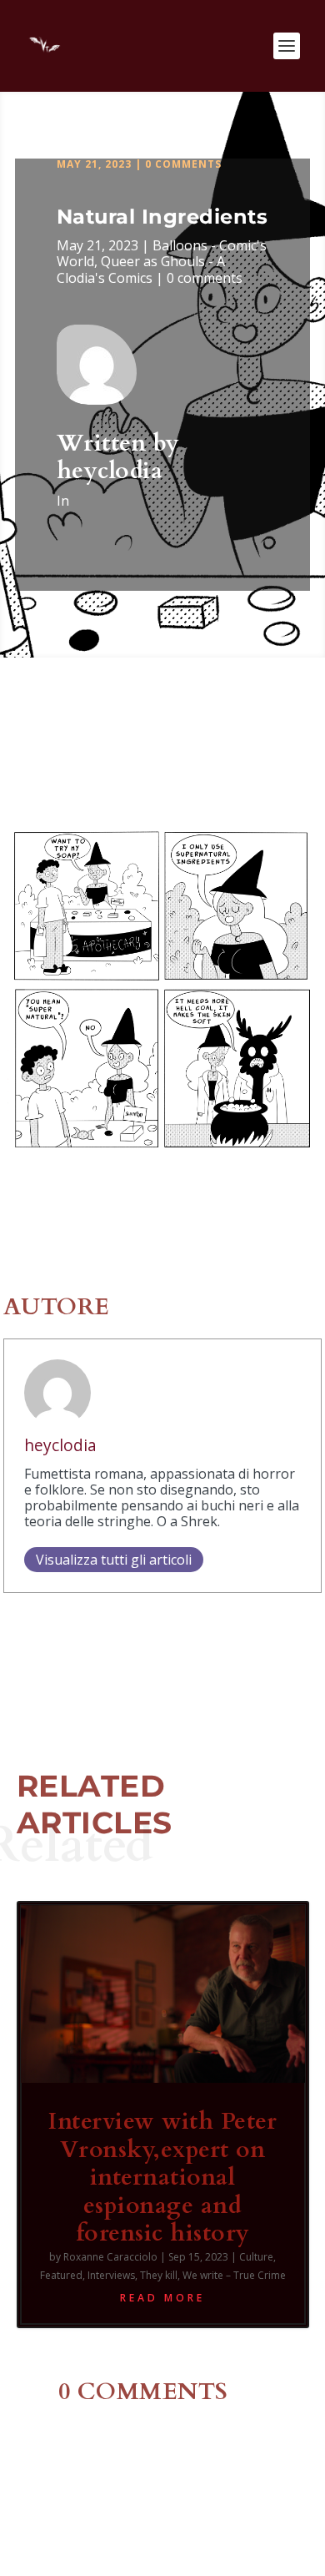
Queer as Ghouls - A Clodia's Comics (141, 269)
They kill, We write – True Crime (213, 2275)
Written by (118, 443)
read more (162, 2298)
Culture (256, 2257)
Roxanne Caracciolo (110, 2257)
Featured (61, 2275)
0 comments (183, 164)
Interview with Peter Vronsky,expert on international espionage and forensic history (162, 2177)
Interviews (111, 2275)
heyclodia (110, 471)
